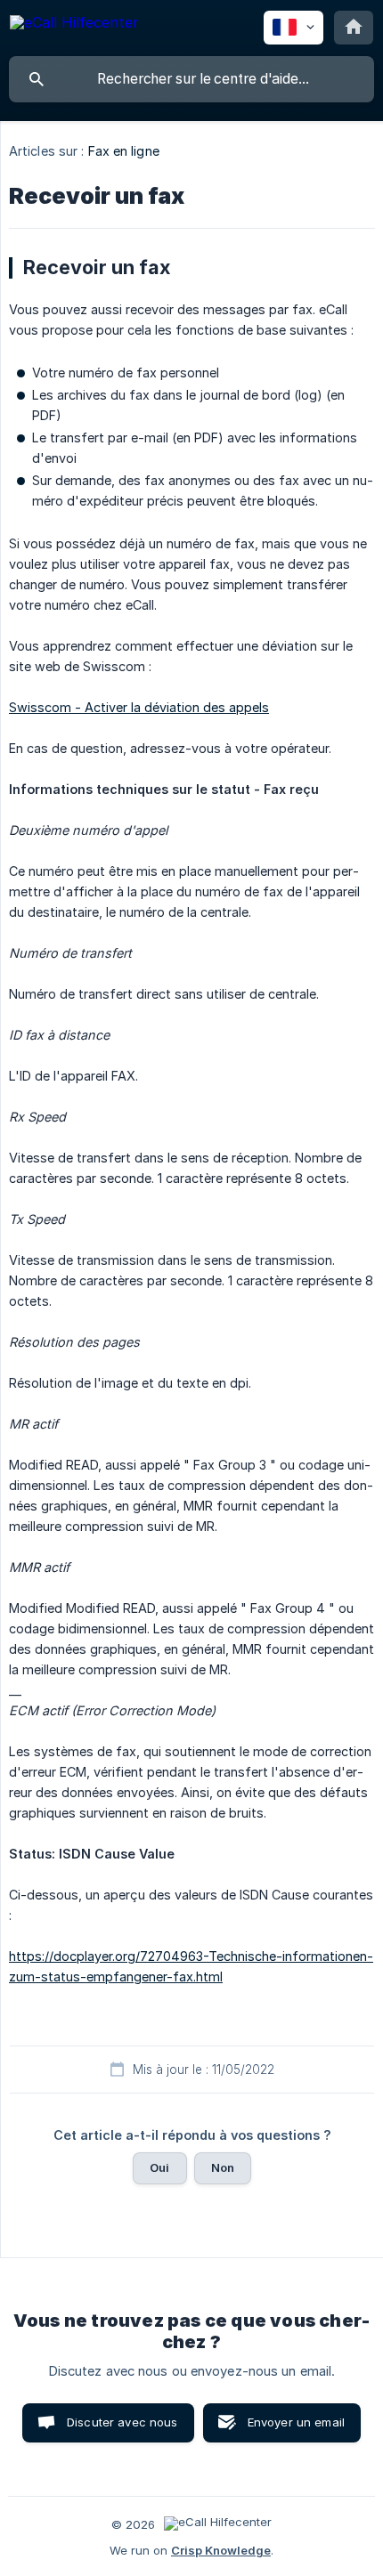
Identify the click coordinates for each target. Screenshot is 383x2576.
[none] (74, 25)
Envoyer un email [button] (296, 2422)
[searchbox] (191, 79)
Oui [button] (159, 2167)
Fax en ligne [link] (124, 151)
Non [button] (223, 2167)
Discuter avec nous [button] (122, 2422)
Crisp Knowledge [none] (221, 2550)
